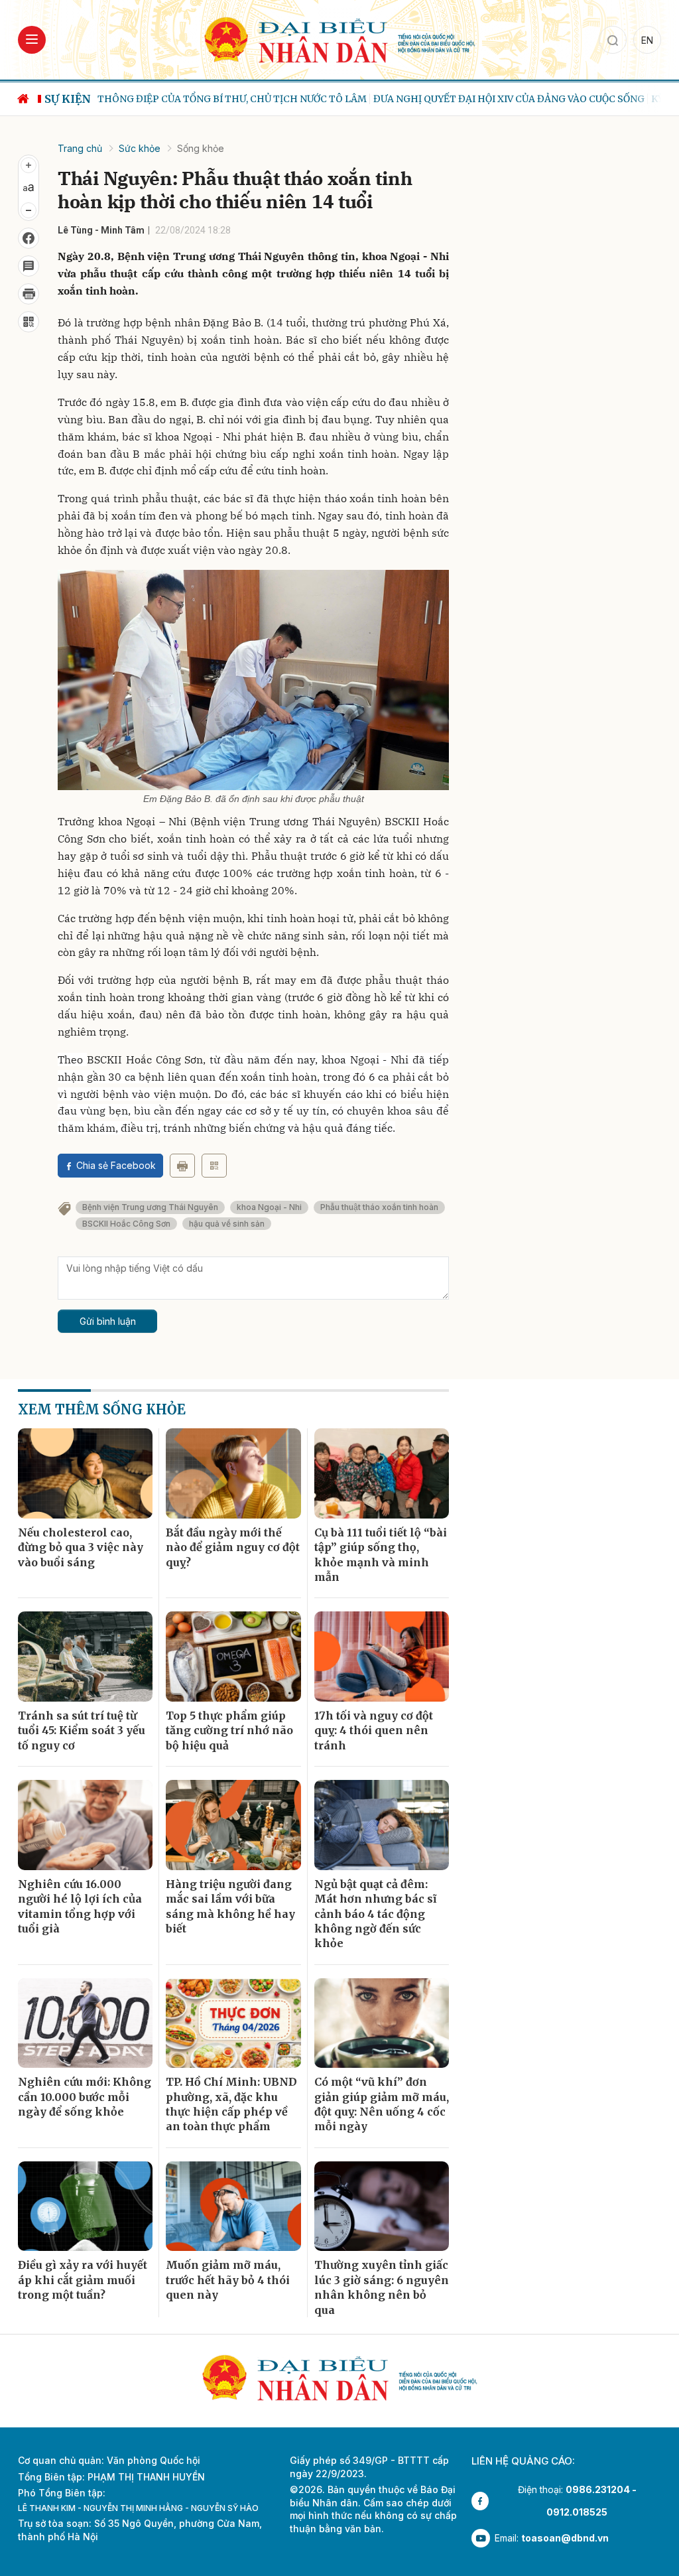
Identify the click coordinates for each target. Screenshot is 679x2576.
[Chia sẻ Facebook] (29, 238)
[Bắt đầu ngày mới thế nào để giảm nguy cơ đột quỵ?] (233, 1473)
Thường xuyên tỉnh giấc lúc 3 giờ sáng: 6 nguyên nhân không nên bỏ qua (382, 2287)
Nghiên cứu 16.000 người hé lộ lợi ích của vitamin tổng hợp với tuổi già (80, 1906)
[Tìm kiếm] (613, 40)
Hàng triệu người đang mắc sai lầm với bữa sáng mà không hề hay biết (230, 1906)
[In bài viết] (29, 294)
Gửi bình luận (108, 1321)
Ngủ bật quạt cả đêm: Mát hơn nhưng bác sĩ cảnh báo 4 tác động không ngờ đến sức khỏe (375, 1914)
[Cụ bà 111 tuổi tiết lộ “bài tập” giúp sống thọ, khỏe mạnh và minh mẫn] (382, 1473)
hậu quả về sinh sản (227, 1224)
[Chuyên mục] (32, 40)
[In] (182, 1166)
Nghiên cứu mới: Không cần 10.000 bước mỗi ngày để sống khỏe (85, 2097)
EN (647, 40)
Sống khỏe (201, 148)
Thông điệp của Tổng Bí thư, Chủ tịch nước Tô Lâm (232, 99)
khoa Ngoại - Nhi (269, 1207)
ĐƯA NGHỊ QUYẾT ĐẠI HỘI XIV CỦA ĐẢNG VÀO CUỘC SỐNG (509, 99)
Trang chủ (80, 148)
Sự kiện (68, 99)
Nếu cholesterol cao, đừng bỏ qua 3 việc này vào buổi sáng (81, 1547)
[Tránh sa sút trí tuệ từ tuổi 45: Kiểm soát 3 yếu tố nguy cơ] (85, 1657)
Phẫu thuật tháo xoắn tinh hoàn (379, 1207)
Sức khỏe (140, 148)
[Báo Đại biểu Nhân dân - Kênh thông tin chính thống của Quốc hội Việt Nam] (339, 39)
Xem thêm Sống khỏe (102, 1409)
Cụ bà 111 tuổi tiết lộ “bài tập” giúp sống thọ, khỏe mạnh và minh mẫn (381, 1555)
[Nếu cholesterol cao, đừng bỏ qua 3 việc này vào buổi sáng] (85, 1473)
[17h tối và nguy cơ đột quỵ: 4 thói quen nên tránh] (382, 1657)
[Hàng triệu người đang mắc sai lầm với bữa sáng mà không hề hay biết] (233, 1825)
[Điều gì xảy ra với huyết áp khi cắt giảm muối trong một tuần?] (85, 2206)
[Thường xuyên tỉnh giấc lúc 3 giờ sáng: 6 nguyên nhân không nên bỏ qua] (382, 2206)
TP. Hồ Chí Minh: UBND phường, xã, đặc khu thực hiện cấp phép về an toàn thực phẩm (231, 2104)
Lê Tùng (75, 230)
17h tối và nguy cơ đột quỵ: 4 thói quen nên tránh (374, 1730)
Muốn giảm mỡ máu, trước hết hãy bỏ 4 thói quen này (228, 2280)
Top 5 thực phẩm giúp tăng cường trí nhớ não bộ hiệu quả (229, 1730)
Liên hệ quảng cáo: (523, 2461)
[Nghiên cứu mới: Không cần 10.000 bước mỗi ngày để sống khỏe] (85, 2023)
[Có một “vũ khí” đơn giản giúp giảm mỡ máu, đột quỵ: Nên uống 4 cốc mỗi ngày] (382, 2023)
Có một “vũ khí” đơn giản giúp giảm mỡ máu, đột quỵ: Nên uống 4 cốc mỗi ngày (382, 2104)
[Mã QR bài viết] (29, 322)
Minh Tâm (123, 230)
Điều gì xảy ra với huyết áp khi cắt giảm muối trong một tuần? (83, 2280)
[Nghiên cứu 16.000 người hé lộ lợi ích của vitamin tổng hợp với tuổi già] (85, 1825)
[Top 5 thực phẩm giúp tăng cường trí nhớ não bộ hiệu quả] (233, 1657)
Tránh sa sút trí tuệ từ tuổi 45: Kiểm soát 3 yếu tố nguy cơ (82, 1730)
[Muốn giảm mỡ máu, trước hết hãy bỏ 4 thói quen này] (233, 2206)
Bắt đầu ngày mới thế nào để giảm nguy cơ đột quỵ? (233, 1547)
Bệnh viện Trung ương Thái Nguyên (150, 1207)
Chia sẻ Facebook (116, 1165)
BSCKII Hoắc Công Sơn (126, 1224)
